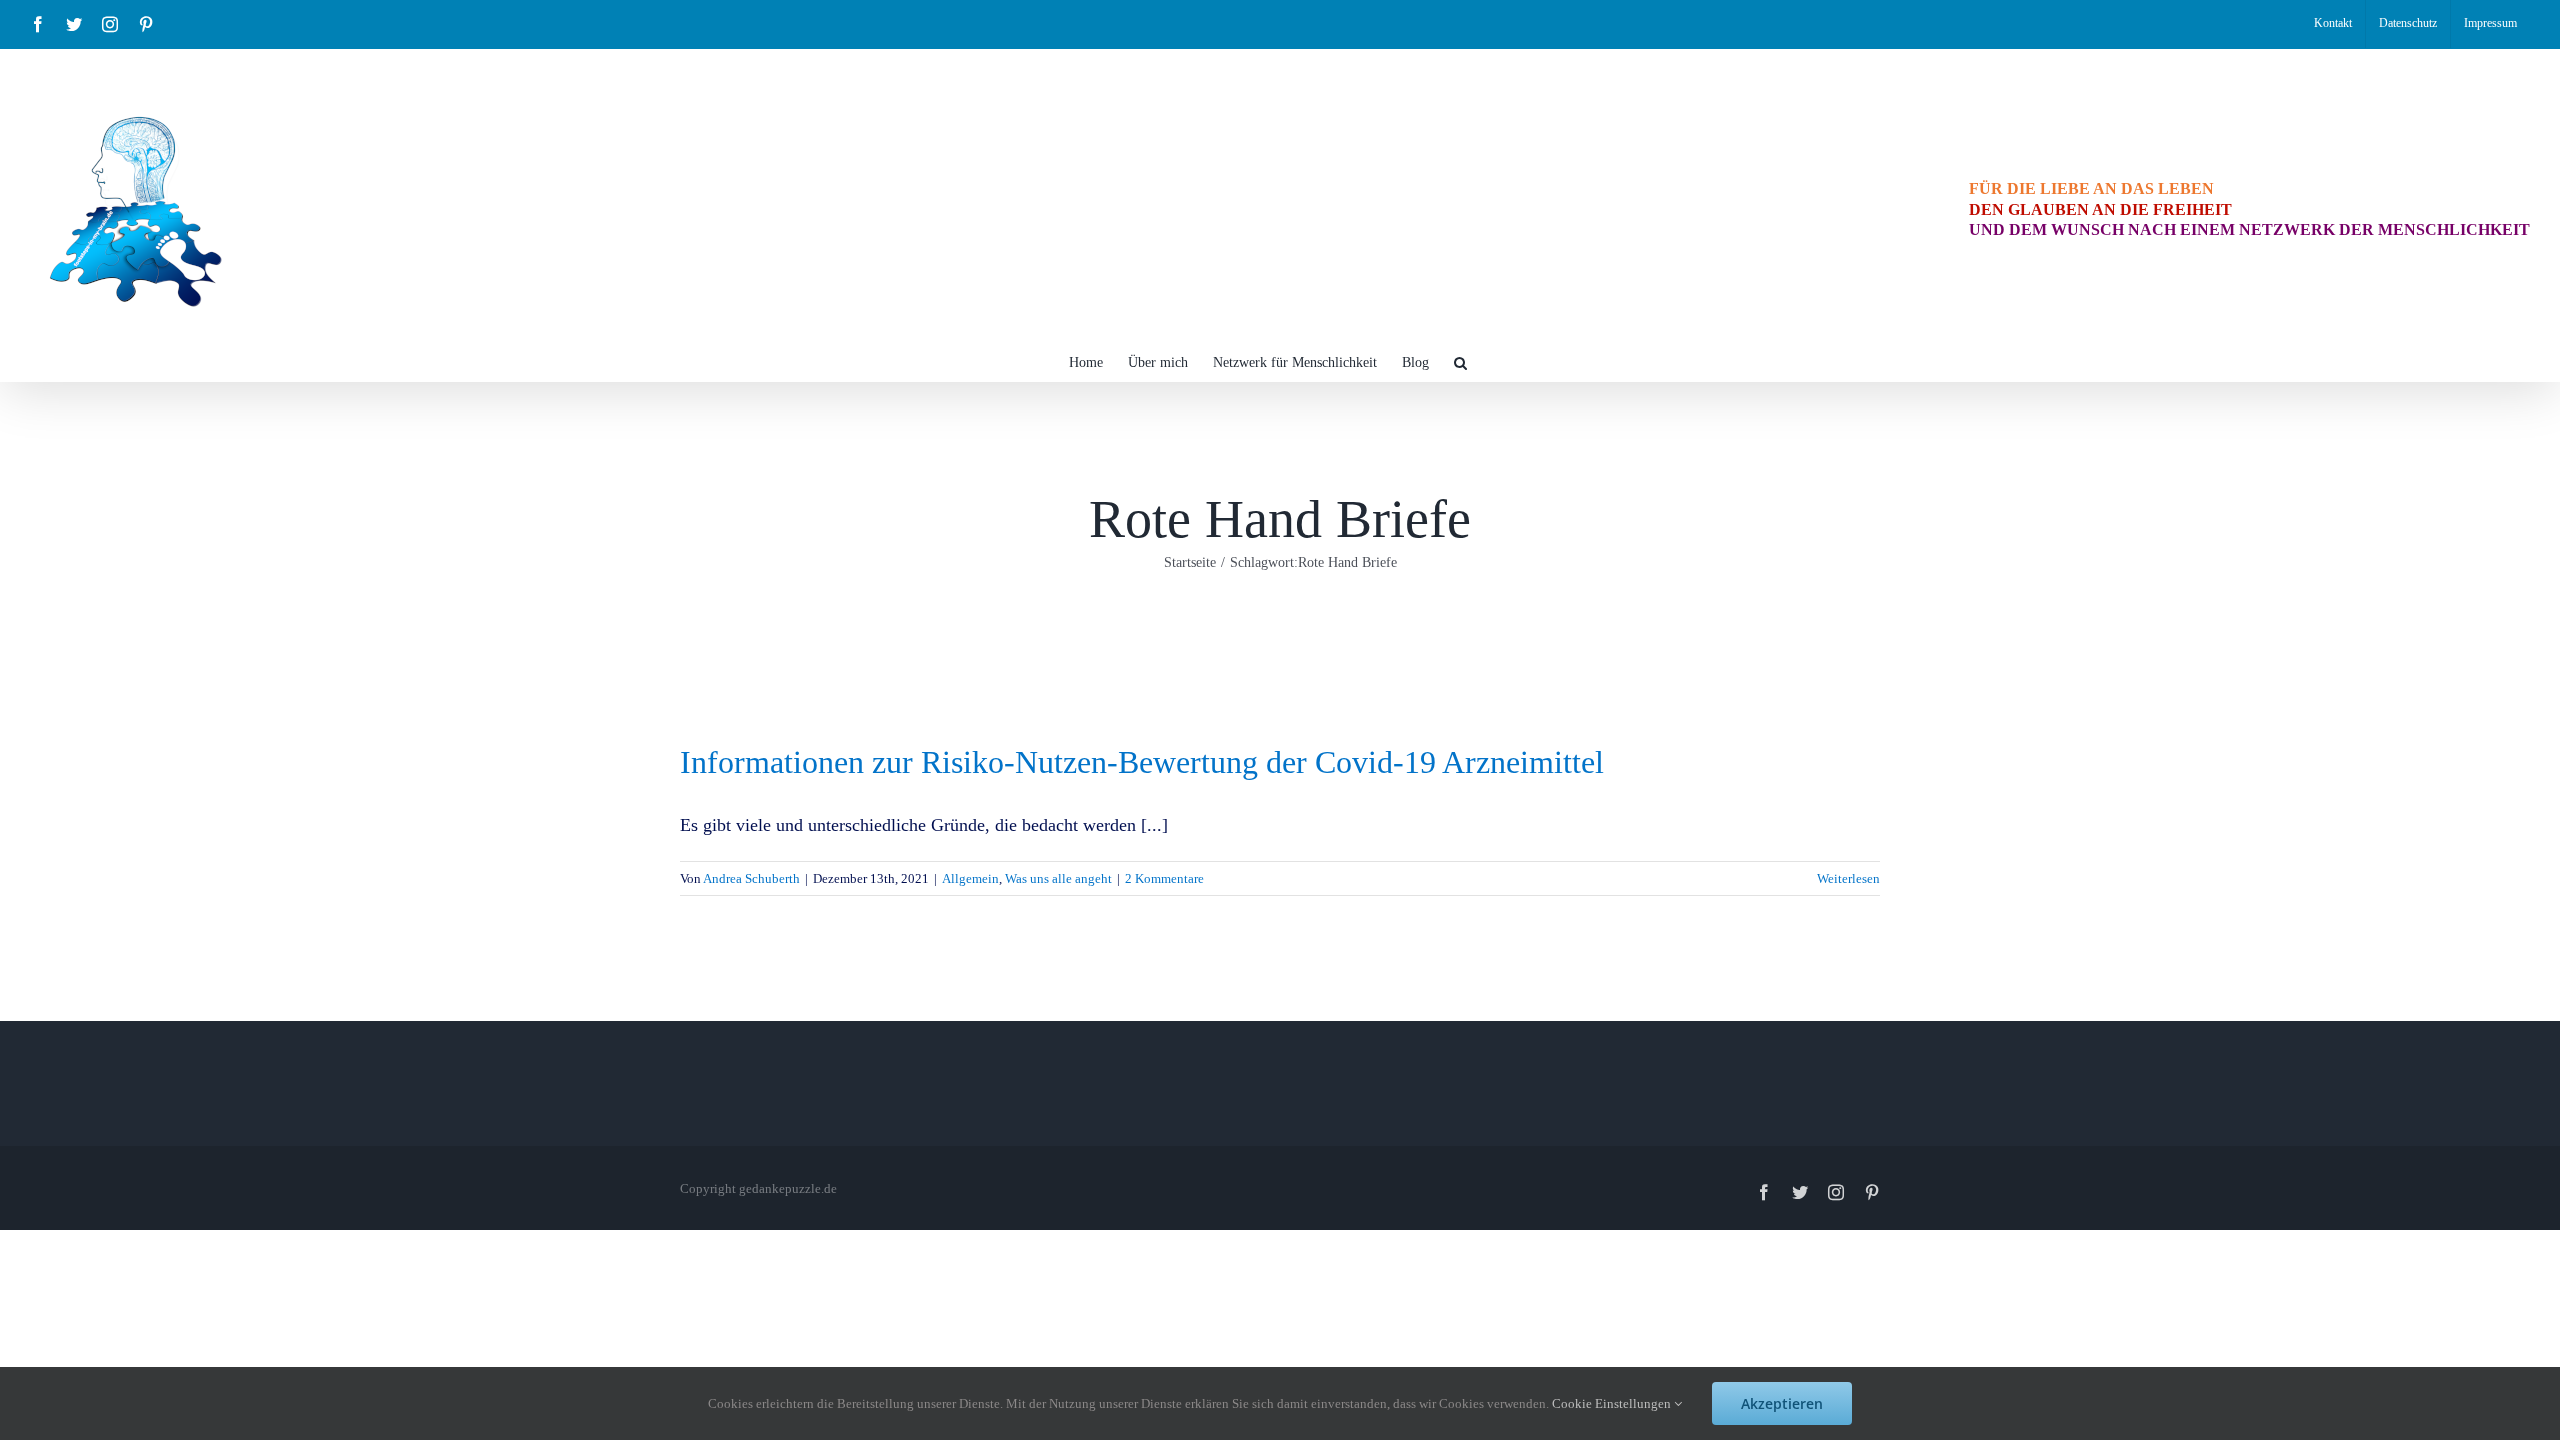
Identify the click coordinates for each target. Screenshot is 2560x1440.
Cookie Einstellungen (1613, 1403)
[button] (1460, 361)
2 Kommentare (1164, 878)
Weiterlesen (1848, 878)
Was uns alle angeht (1058, 878)
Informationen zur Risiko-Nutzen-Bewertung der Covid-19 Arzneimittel (1142, 762)
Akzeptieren (1782, 1403)
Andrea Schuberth (751, 878)
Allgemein (970, 878)
